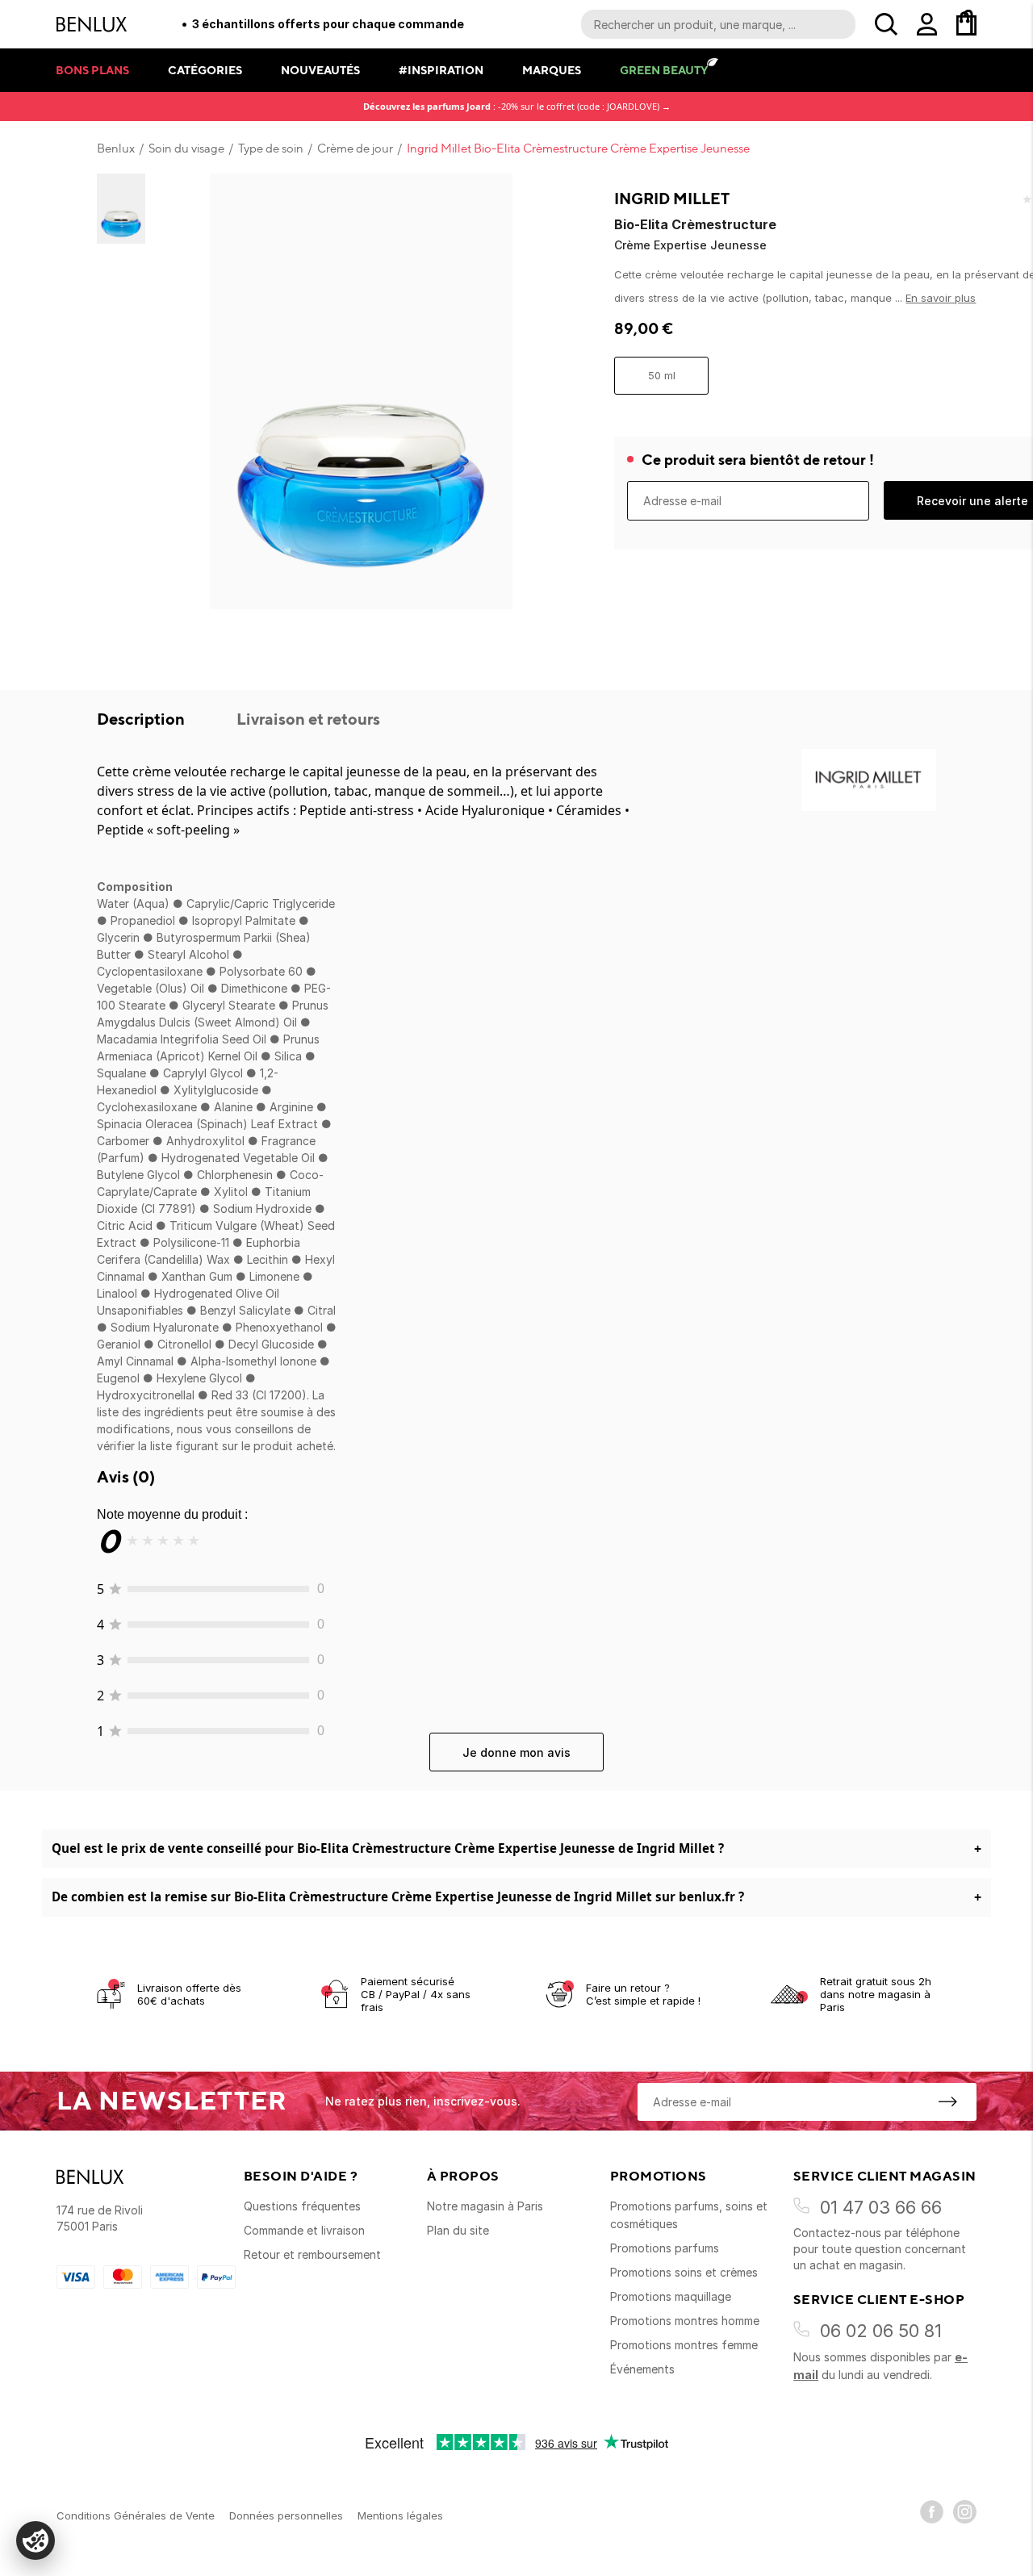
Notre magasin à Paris (485, 2206)
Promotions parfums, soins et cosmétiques (689, 2215)
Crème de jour (355, 148)
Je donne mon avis (516, 1752)
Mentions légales (400, 2515)
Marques (552, 70)
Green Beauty (664, 70)
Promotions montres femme (684, 2345)
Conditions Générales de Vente (136, 2515)
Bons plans (92, 70)
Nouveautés (320, 70)
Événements (642, 2369)
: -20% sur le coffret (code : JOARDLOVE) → (517, 106)
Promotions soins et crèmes (684, 2272)
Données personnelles (286, 2515)
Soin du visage (186, 148)
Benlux (116, 148)
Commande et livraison (304, 2230)
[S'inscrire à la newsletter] (947, 2101)
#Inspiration (441, 70)
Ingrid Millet (672, 199)
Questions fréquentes (302, 2206)
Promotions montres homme (685, 2321)
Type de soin (271, 148)
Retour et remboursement (312, 2254)
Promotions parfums (665, 2248)
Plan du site (458, 2230)
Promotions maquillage (671, 2296)
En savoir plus (941, 298)
